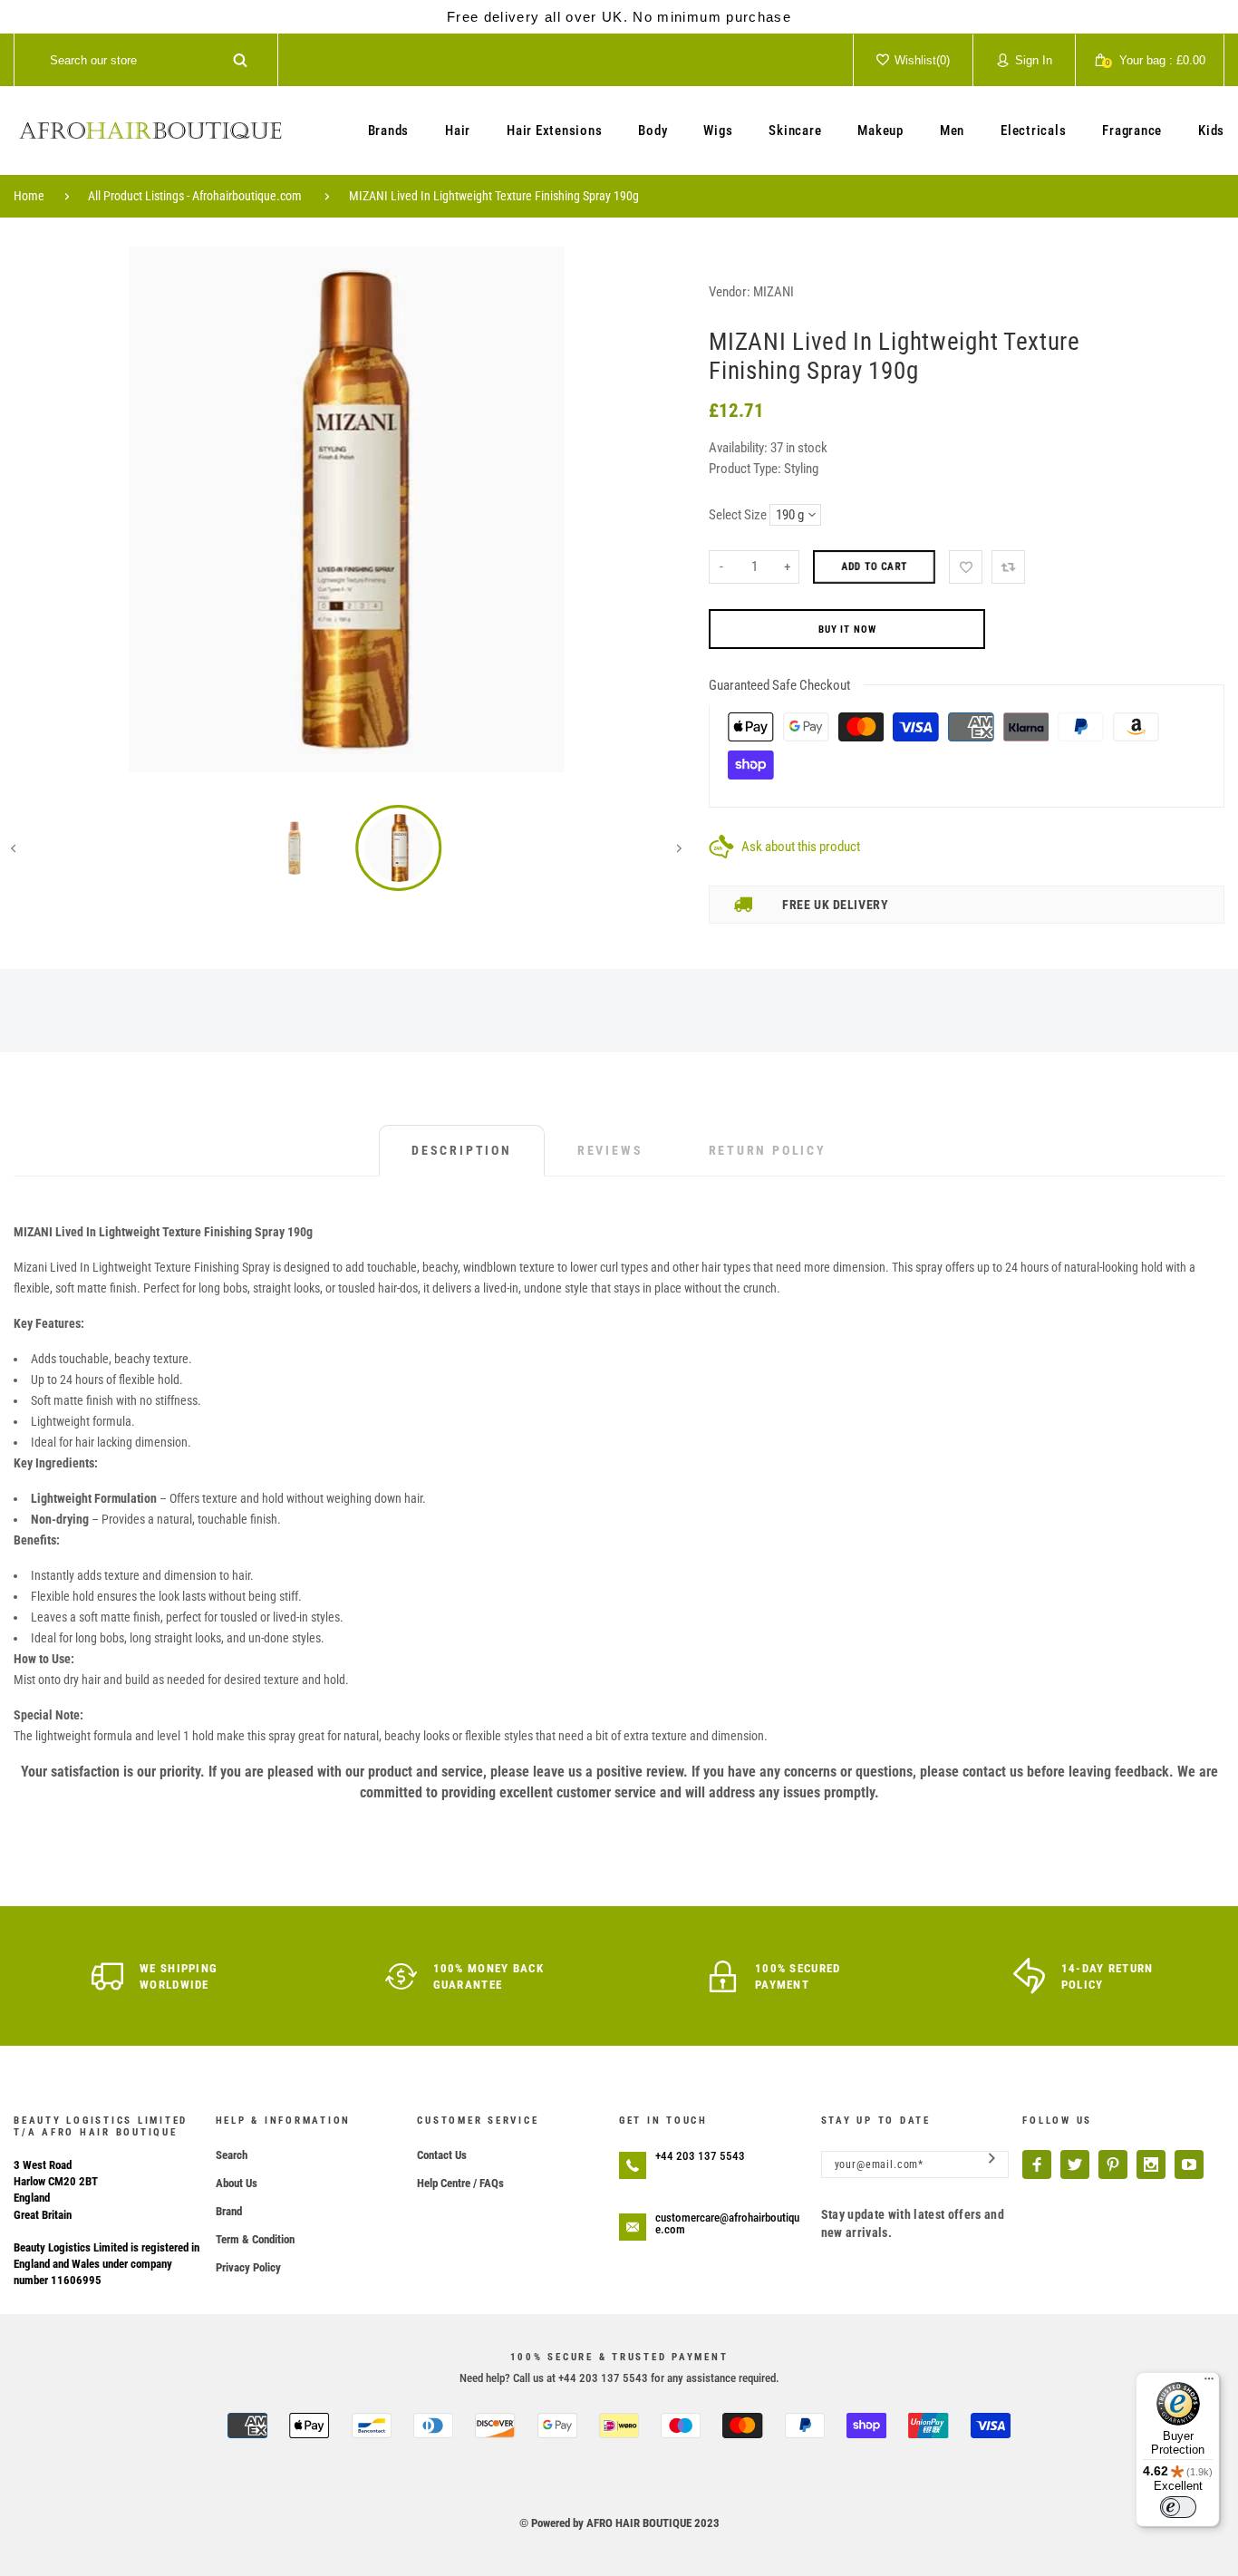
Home (29, 196)
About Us (237, 2183)
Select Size (738, 515)
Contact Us (442, 2155)
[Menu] (1209, 2383)
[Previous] (40, 509)
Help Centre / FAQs (460, 2183)
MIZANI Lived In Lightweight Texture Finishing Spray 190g (494, 196)
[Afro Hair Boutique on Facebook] (1037, 2164)
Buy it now (847, 629)
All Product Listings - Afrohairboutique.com (195, 196)
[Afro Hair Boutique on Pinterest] (1113, 2164)
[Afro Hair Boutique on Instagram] (1151, 2164)
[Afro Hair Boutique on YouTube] (1189, 2164)
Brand (229, 2211)
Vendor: (730, 292)
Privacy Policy (248, 2267)
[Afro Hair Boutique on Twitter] (1075, 2164)
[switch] (1178, 2507)
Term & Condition (255, 2239)
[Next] (653, 509)
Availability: (740, 448)
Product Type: (745, 469)
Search (232, 2155)
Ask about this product (801, 847)
